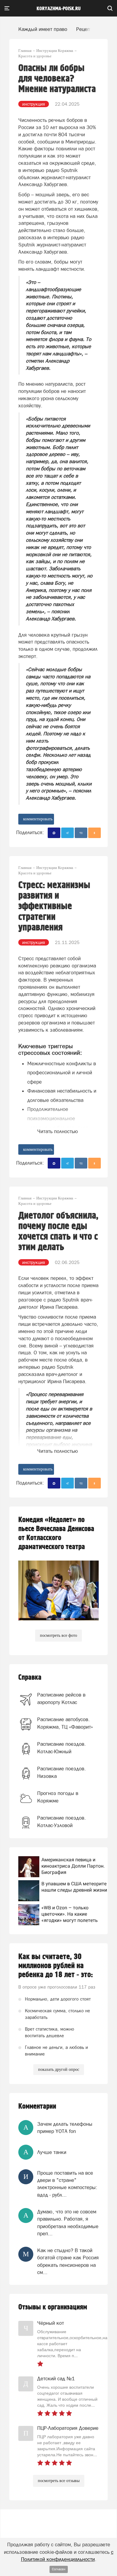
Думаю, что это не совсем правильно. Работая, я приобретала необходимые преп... (68, 2223)
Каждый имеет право (43, 29)
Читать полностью (58, 1131)
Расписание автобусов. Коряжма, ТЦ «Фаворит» (65, 1723)
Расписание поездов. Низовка (61, 1772)
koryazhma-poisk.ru (59, 9)
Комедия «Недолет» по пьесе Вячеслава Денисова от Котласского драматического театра (56, 1533)
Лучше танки (52, 2152)
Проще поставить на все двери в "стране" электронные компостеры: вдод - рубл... (67, 2184)
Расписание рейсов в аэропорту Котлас (61, 1698)
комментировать (38, 819)
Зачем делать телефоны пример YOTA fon (65, 2128)
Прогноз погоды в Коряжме (58, 1797)
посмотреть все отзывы (59, 2481)
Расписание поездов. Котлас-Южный (61, 1748)
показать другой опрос (59, 2069)
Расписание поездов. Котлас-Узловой (61, 1821)
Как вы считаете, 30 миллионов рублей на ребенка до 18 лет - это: (56, 1966)
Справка (30, 1677)
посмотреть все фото (58, 1635)
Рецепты (86, 29)
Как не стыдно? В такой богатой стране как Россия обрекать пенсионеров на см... (68, 2261)
